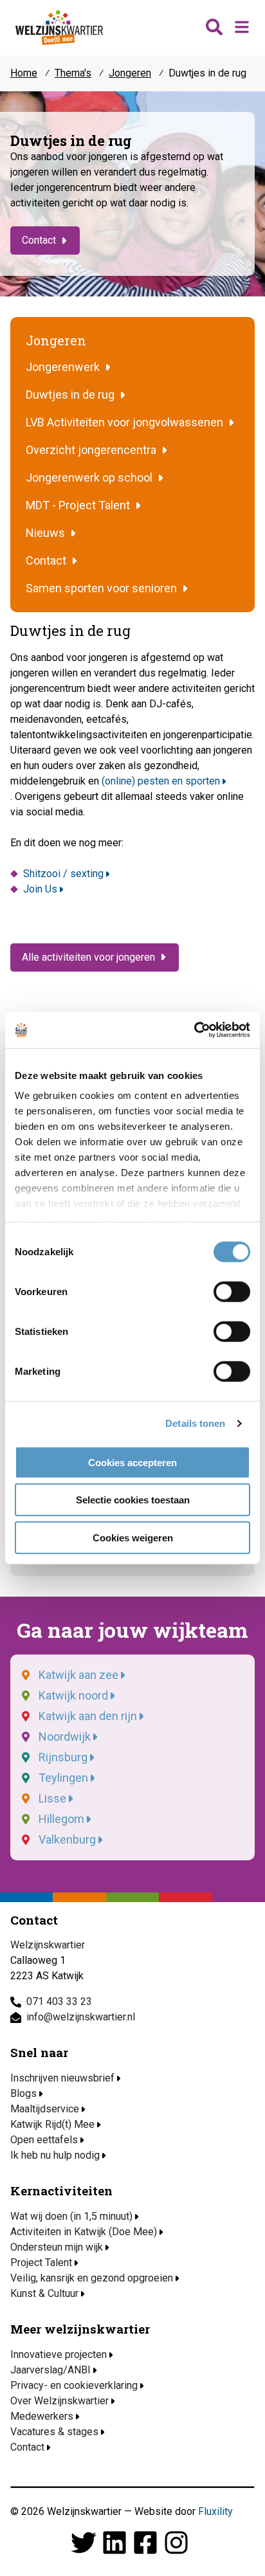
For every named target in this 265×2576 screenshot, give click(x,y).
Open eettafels (44, 2140)
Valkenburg (67, 1839)
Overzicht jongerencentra (91, 450)
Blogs (23, 2093)
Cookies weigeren (133, 1537)
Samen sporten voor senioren (101, 588)
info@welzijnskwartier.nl (81, 2017)
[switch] (232, 1291)
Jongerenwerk (63, 367)
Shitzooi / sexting (63, 874)
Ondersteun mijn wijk (57, 2247)
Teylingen (63, 1778)
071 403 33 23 (59, 2001)
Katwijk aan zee (78, 1675)
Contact (39, 240)
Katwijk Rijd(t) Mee (52, 2124)
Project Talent (41, 2263)
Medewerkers (42, 2416)
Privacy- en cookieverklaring (74, 2385)
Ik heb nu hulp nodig (55, 2155)
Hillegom (61, 1819)
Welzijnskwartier (59, 28)
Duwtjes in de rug (70, 395)
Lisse (52, 1798)
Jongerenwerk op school (89, 477)
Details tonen (195, 1423)
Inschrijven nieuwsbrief (62, 2078)
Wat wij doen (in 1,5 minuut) (71, 2216)
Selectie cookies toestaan (133, 1500)
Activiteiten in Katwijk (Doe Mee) (84, 2232)
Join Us (40, 889)
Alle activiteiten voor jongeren (88, 957)
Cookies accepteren (132, 1462)
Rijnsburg (63, 1757)
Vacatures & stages (54, 2432)
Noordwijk (65, 1737)
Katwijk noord (73, 1695)
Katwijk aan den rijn (88, 1716)
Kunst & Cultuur (44, 2293)
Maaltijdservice (45, 2109)
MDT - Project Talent (78, 505)
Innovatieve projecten (59, 2354)
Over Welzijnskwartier (59, 2401)
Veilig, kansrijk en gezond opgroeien (92, 2278)
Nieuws (45, 533)
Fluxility (215, 2511)
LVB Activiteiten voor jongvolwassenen (124, 422)
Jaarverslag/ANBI (50, 2370)
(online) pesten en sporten (161, 781)
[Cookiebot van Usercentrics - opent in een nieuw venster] (194, 1030)
